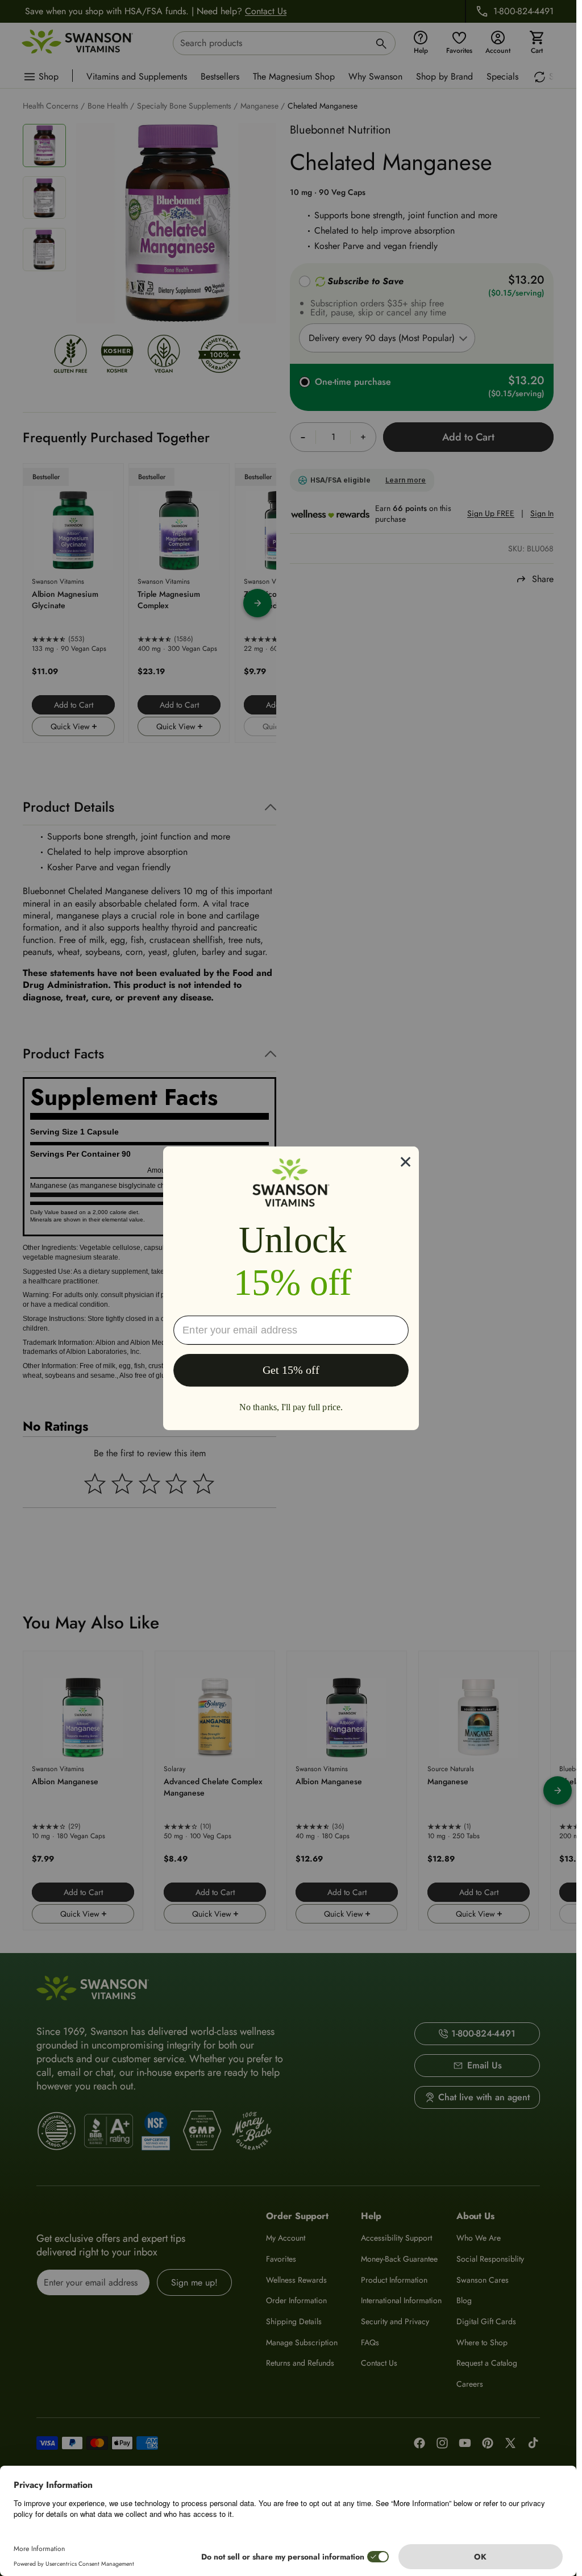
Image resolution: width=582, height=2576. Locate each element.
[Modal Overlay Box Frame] (291, 1288)
